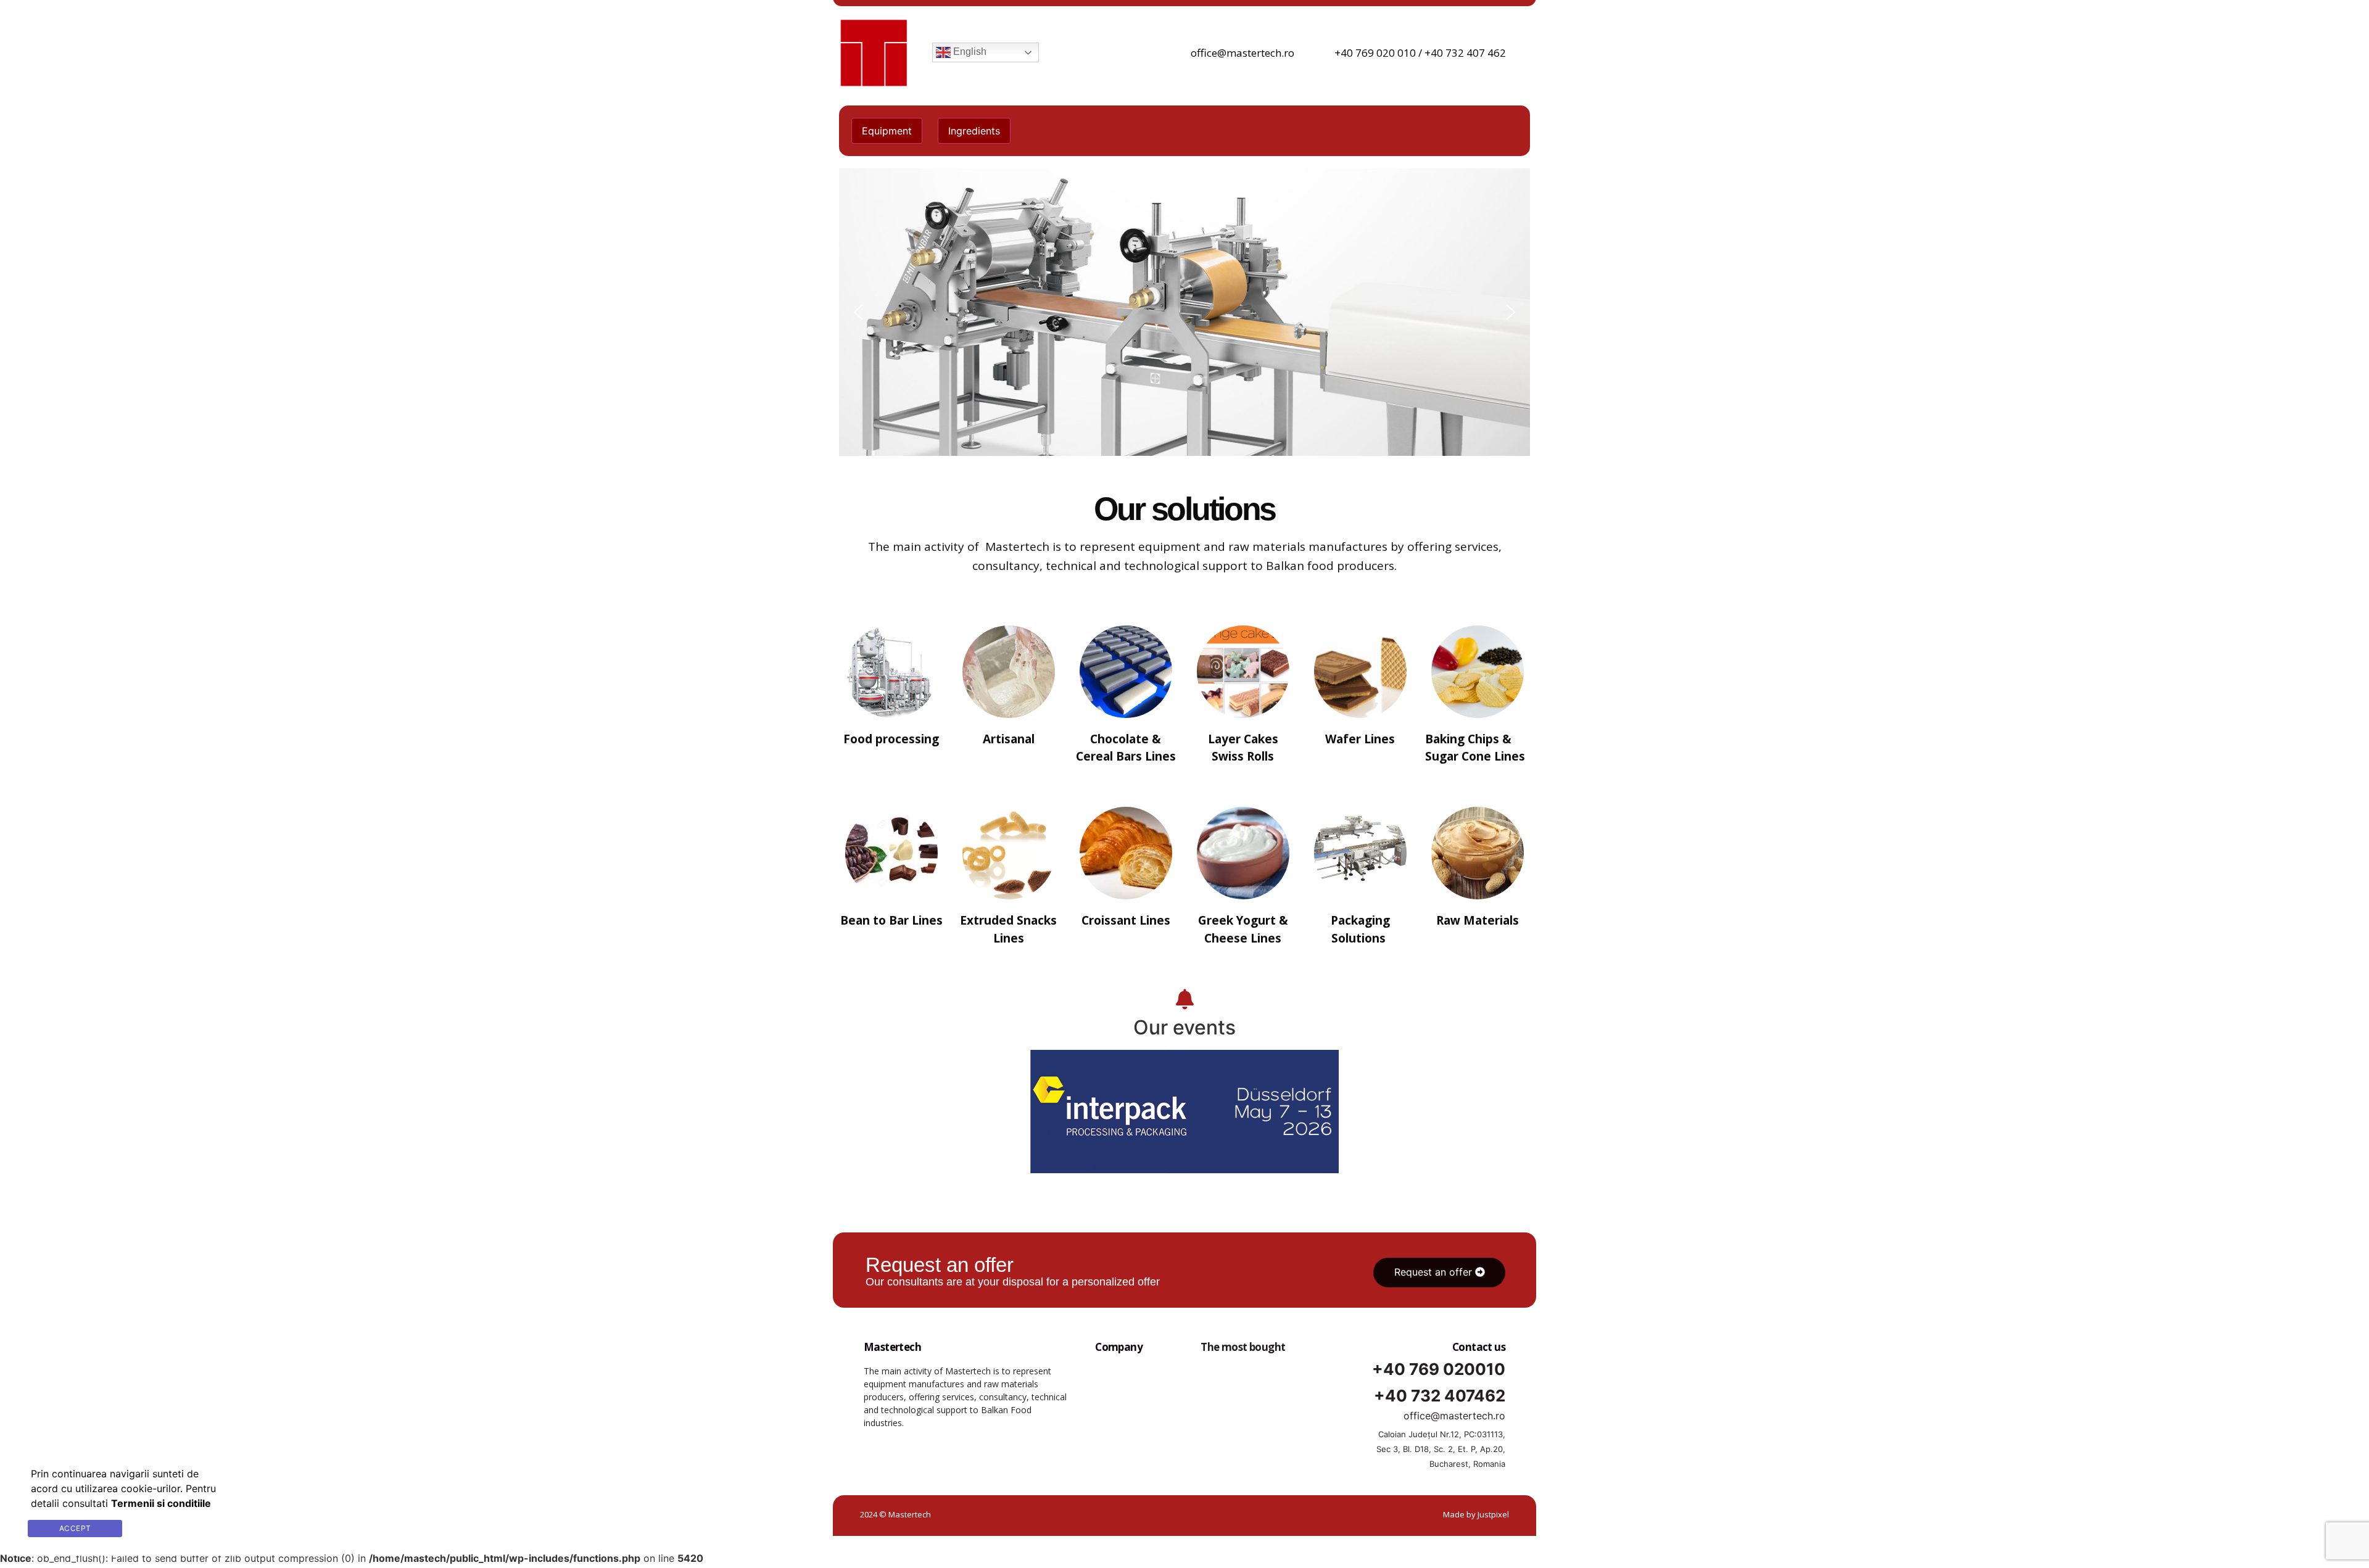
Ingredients (974, 131)
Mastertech (892, 1347)
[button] (858, 312)
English (969, 52)
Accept (75, 1528)
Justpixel (1493, 1514)
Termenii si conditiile (181, 1528)
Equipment (887, 131)
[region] (1184, 312)
